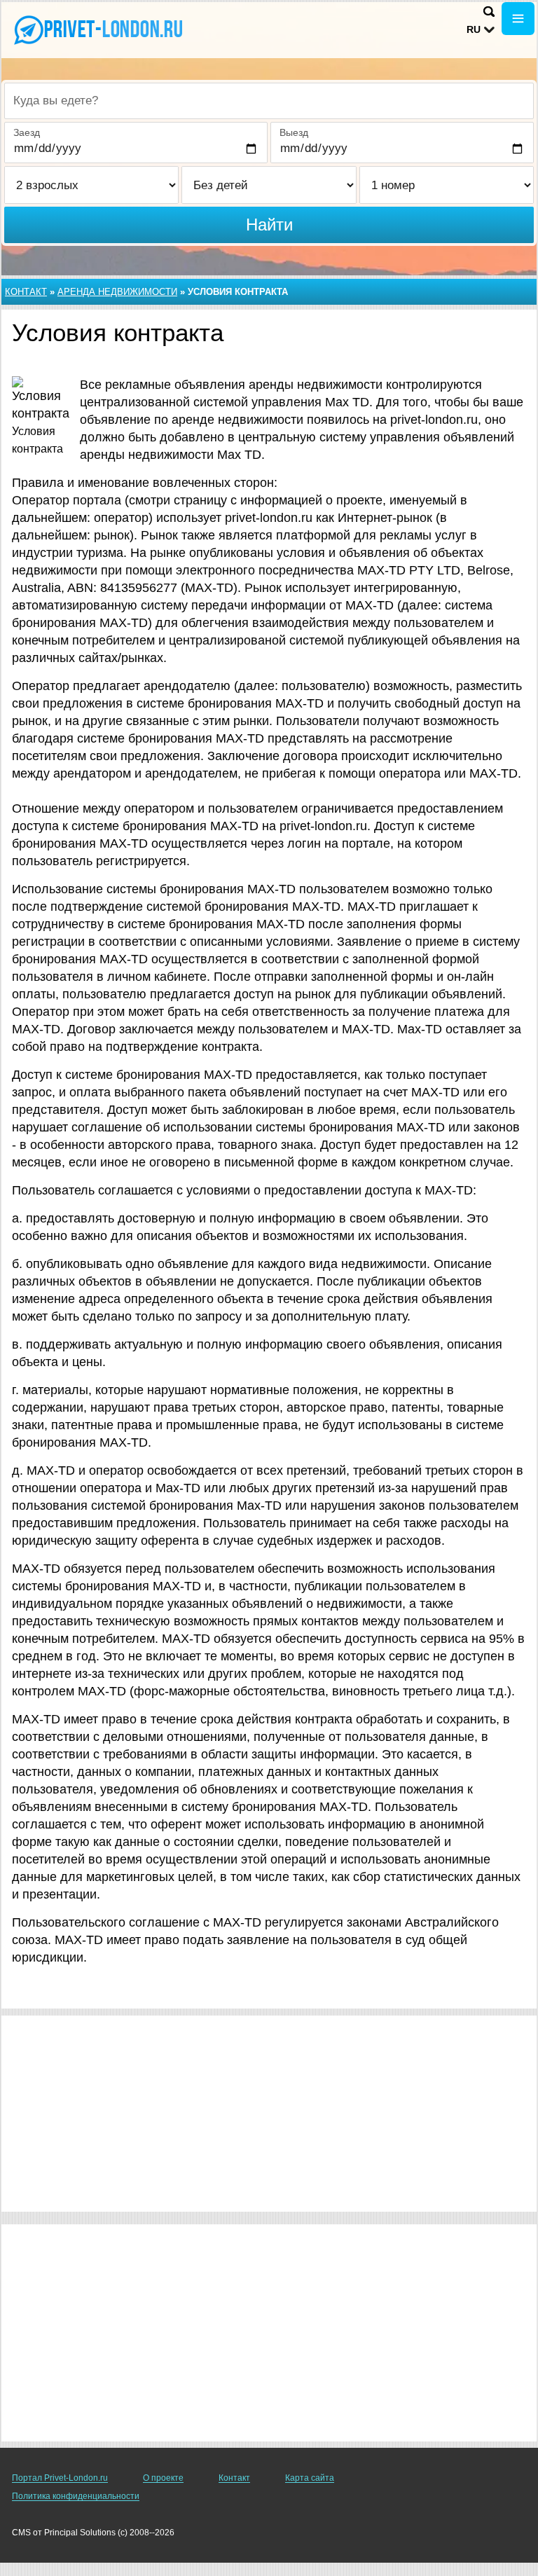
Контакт (26, 292)
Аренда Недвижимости (117, 292)
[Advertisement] (269, 2114)
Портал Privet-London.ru (60, 2478)
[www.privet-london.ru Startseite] (98, 29)
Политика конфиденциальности (76, 2496)
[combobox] (269, 101)
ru (474, 29)
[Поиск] (489, 12)
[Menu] (518, 19)
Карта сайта (310, 2478)
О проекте (163, 2478)
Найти (269, 225)
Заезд (27, 132)
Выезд (294, 132)
